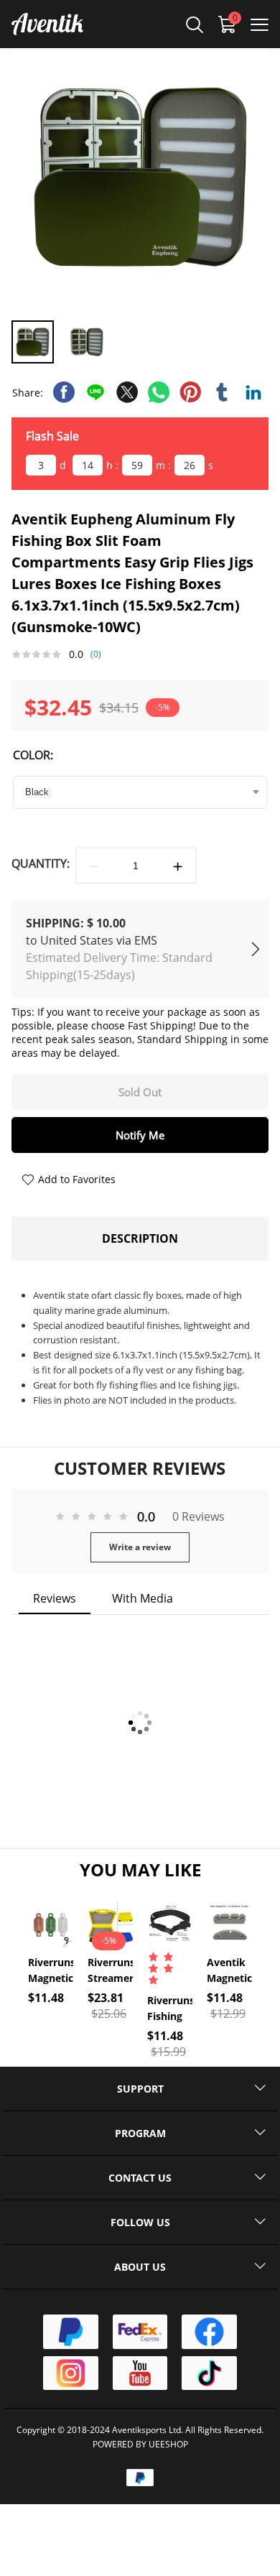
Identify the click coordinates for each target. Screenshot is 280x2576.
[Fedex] (140, 2332)
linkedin (253, 392)
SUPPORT (140, 2089)
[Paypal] (70, 2332)
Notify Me (140, 1135)
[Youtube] (140, 2373)
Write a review (140, 1547)
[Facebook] (209, 2332)
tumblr (222, 392)
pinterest (190, 392)
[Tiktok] (209, 2373)
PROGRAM (140, 2133)
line (95, 392)
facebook (64, 392)
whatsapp (159, 392)
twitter (127, 392)
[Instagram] (70, 2373)
